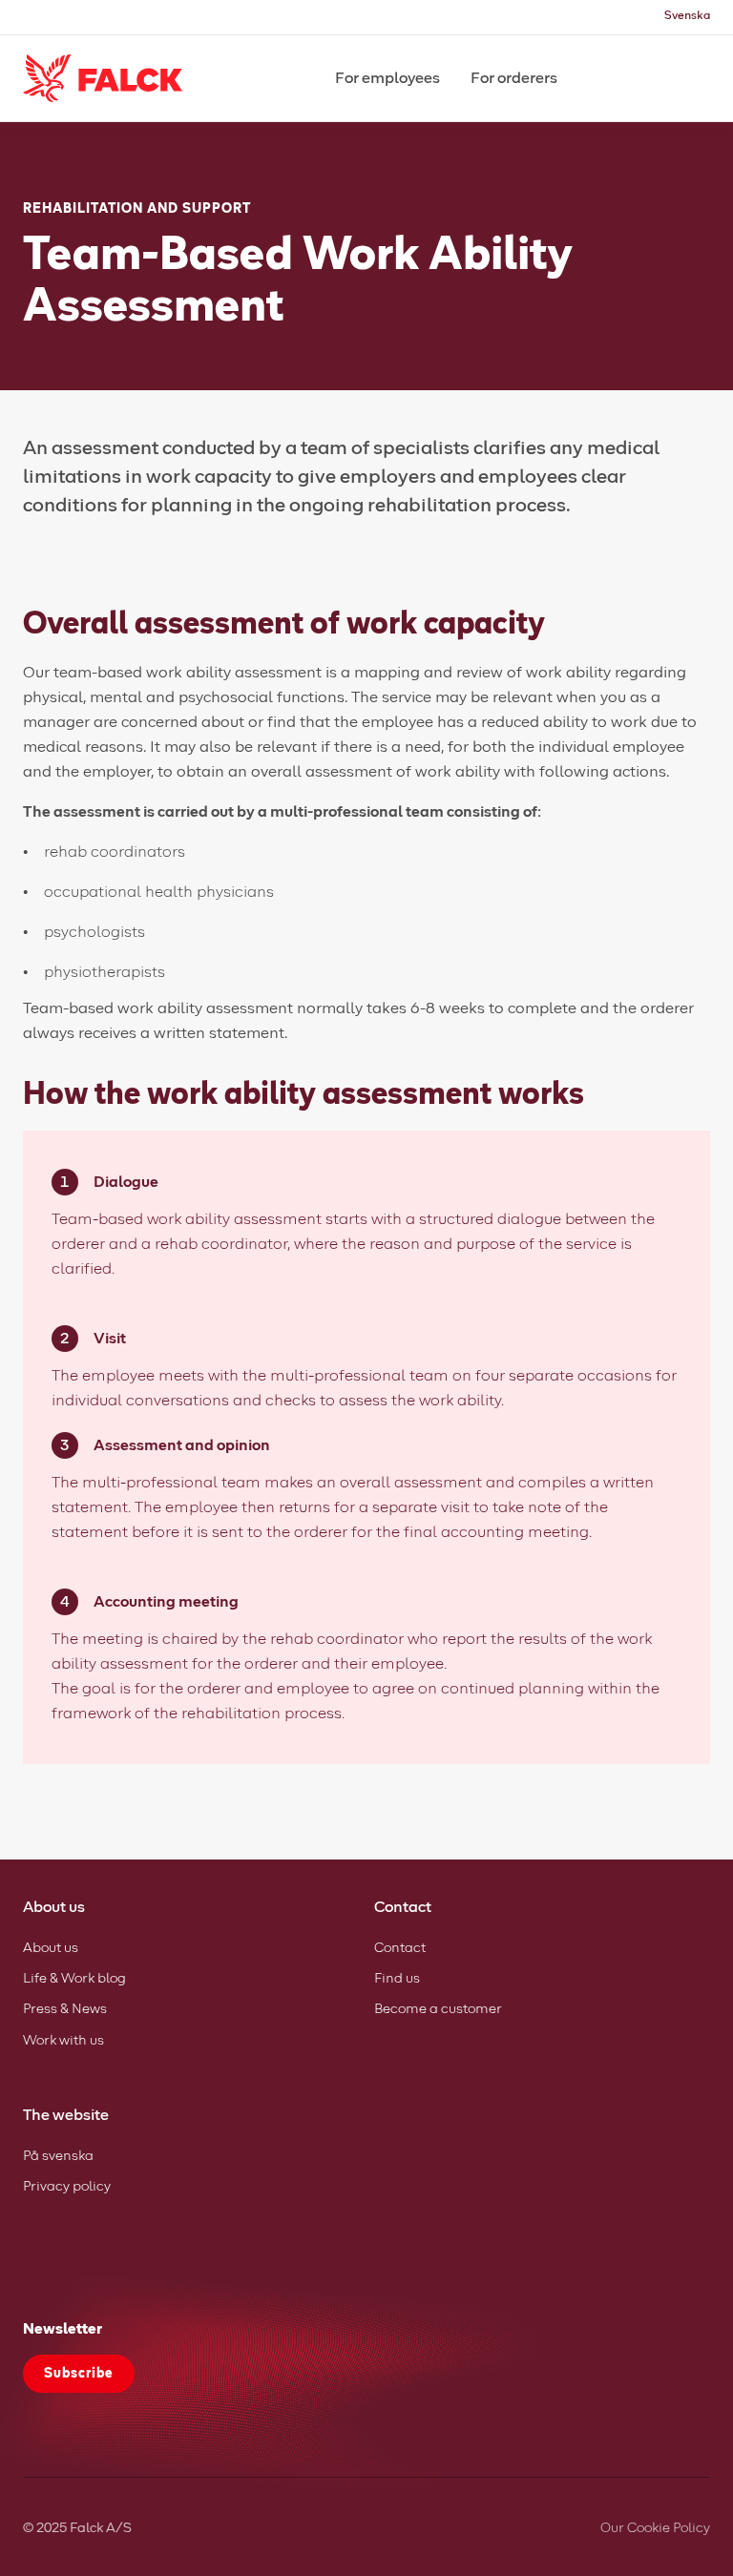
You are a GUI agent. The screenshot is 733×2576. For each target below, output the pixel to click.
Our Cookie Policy (655, 2528)
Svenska (687, 16)
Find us (397, 1979)
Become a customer (438, 2009)
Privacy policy (67, 2187)
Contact (400, 1948)
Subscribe (79, 2374)
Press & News (65, 2009)
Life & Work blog (74, 1979)
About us (51, 1948)
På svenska (58, 2156)
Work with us (63, 2041)
